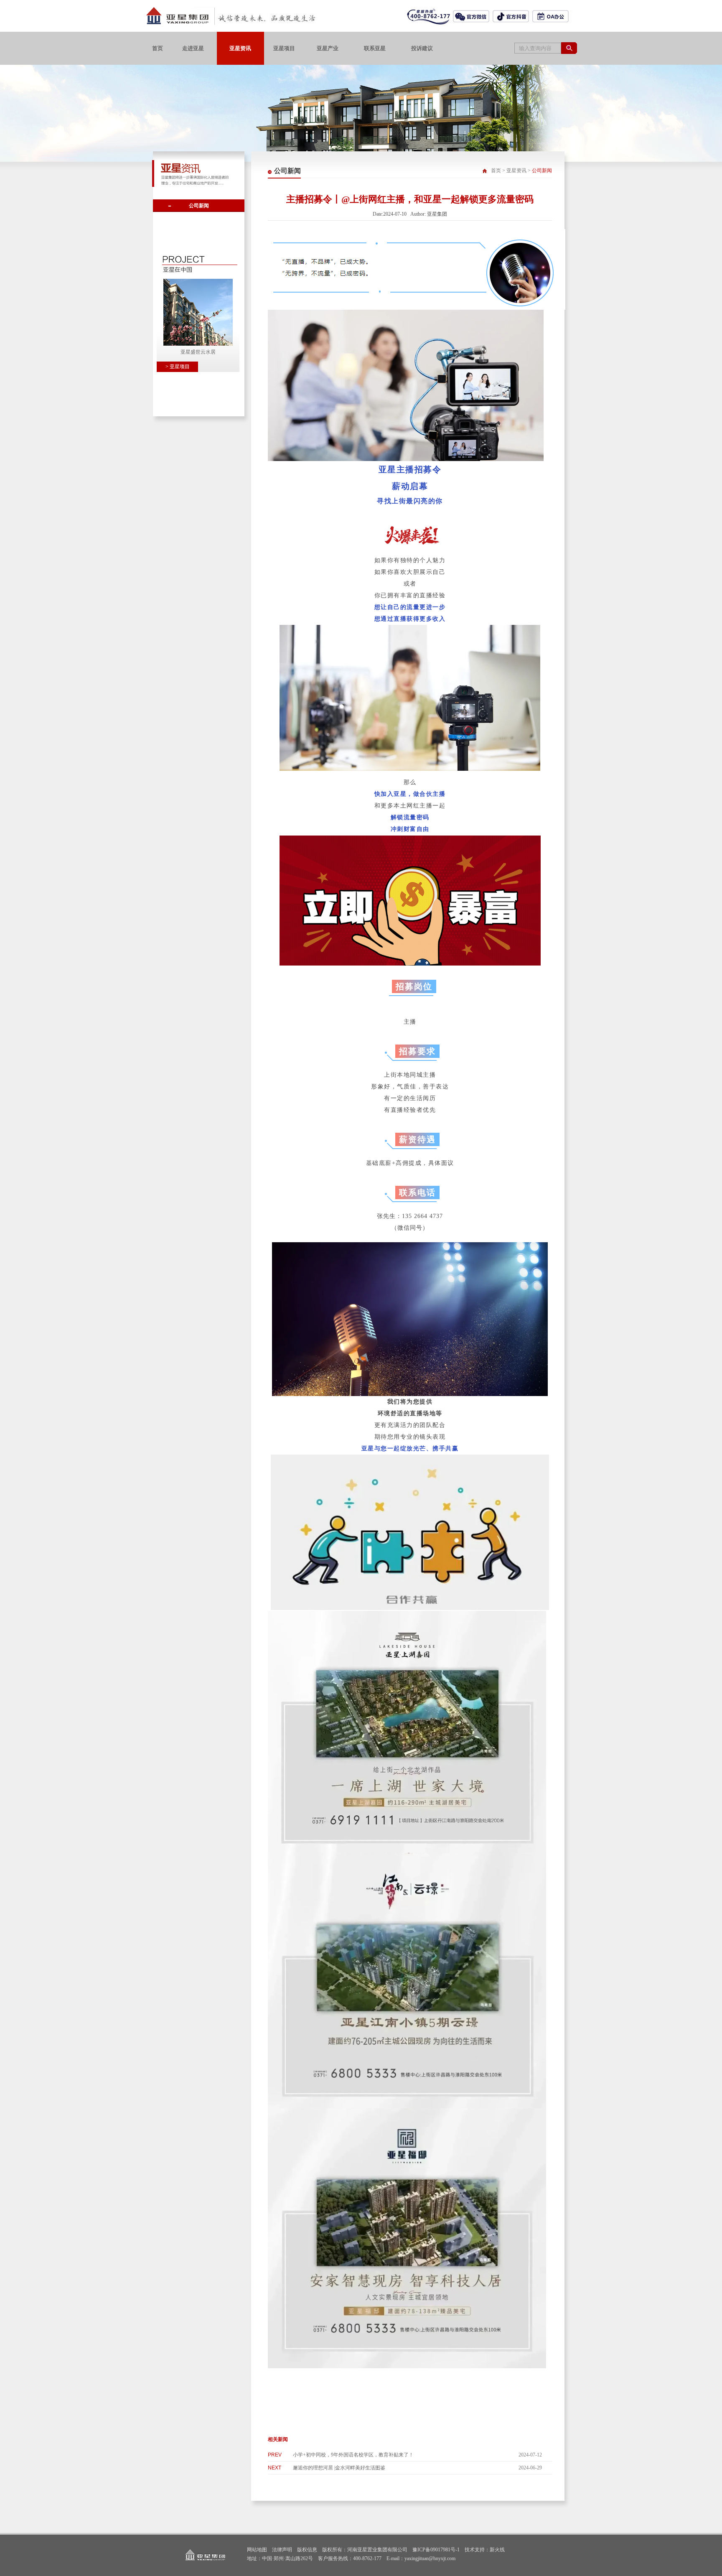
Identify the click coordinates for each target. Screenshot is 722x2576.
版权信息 (307, 2550)
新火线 (497, 2550)
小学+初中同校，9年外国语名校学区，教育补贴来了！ (353, 2455)
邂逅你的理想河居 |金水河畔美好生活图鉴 (339, 2468)
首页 (496, 171)
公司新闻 (199, 206)
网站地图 (257, 2550)
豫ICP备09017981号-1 (436, 2550)
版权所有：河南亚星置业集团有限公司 (365, 2550)
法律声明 (282, 2550)
